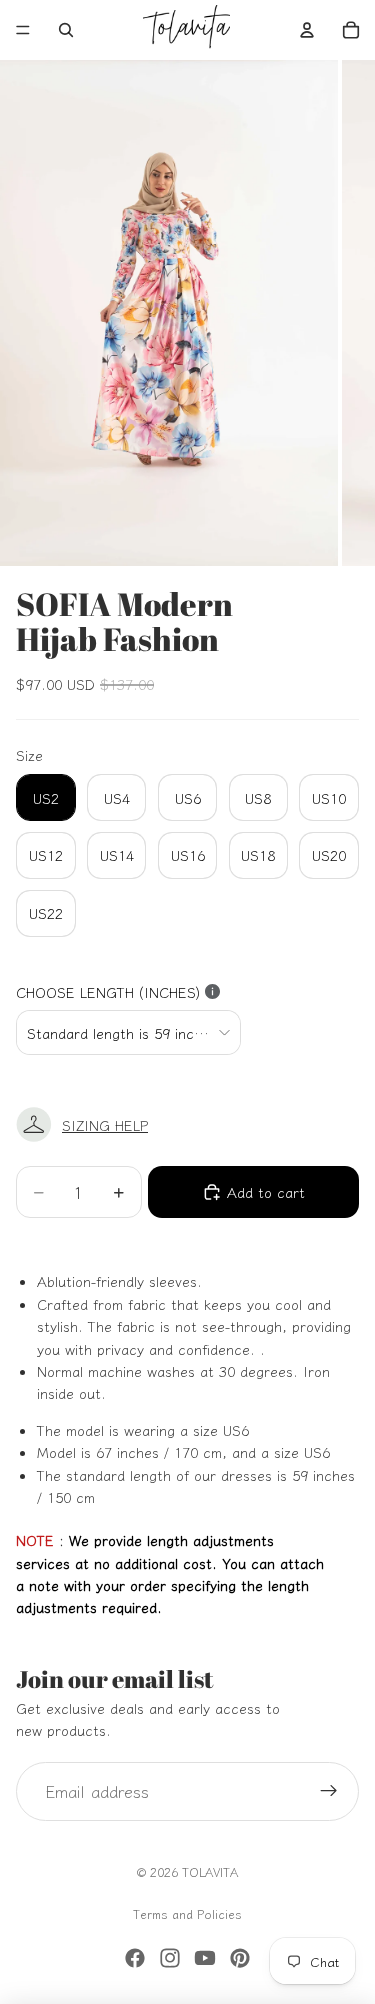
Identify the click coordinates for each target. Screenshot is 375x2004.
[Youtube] (205, 1958)
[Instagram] (170, 1958)
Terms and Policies (187, 1913)
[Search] (66, 30)
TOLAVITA (210, 1871)
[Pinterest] (240, 1958)
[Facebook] (135, 1958)
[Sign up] (329, 1792)
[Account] (307, 30)
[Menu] (23, 30)
